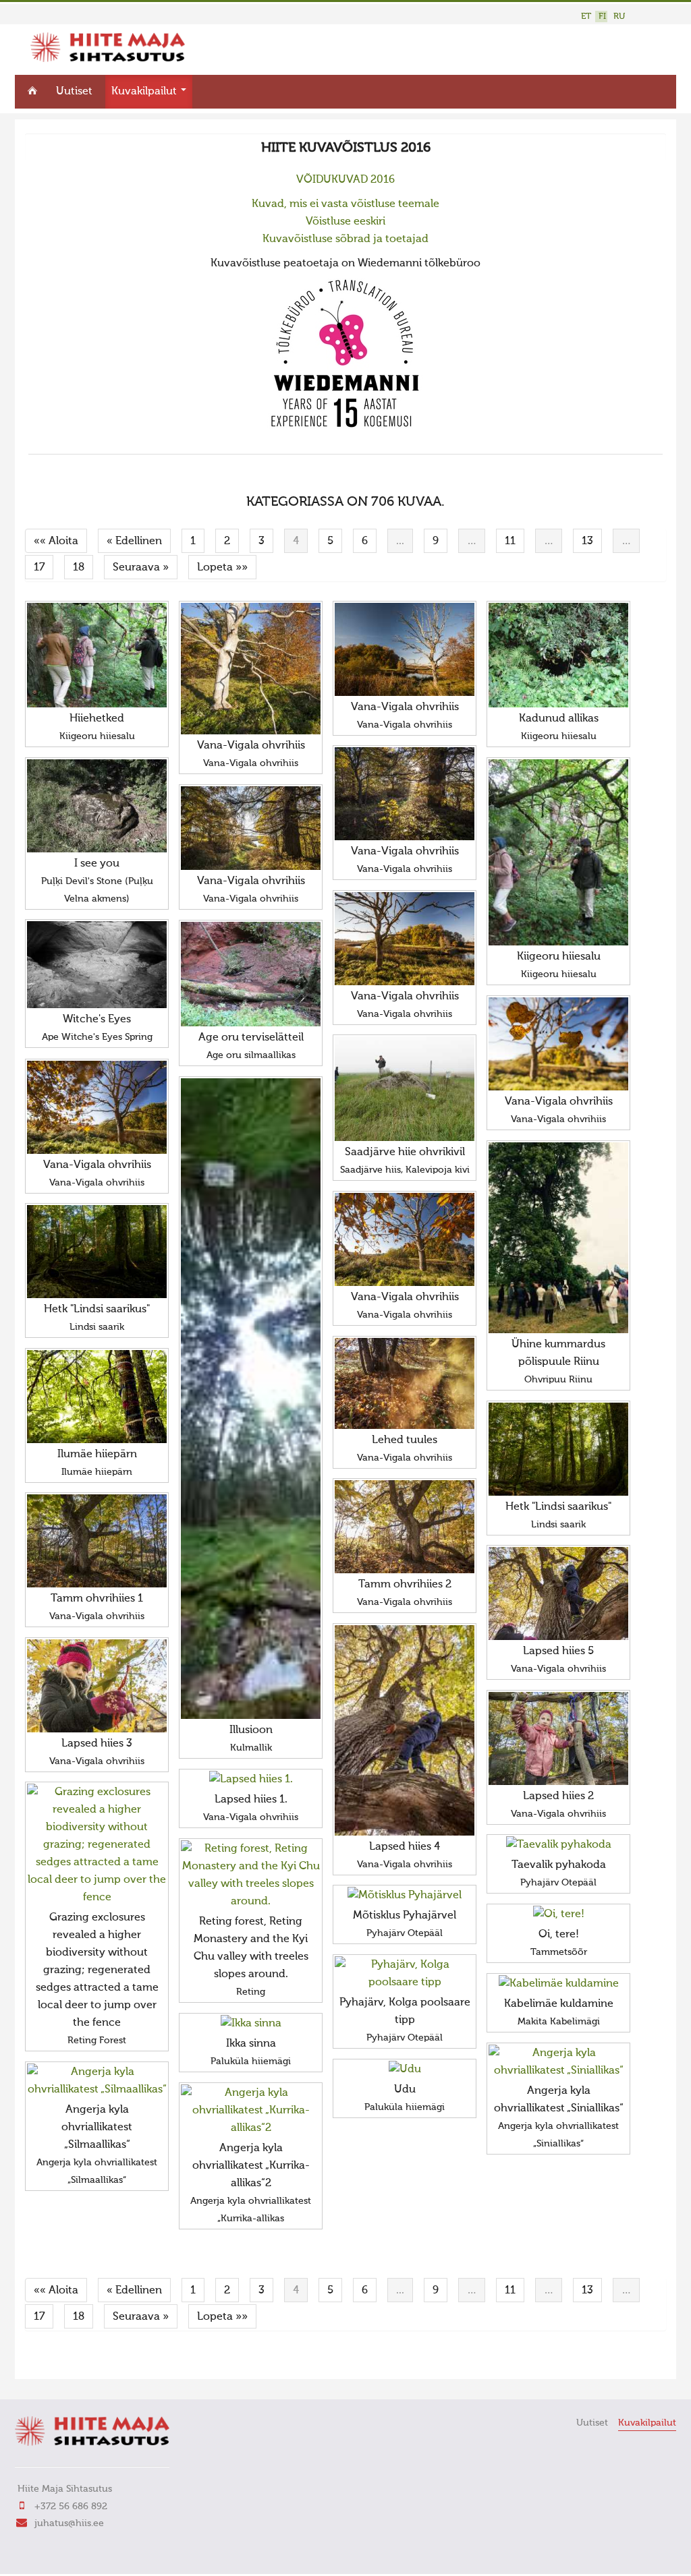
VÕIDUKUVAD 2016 (345, 180)
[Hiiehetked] (97, 655)
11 (510, 541)
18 (79, 568)
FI (602, 17)
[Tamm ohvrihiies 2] (405, 1527)
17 (39, 568)
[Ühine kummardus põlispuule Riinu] (558, 1238)
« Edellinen (134, 541)
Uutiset (74, 92)
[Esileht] (108, 59)
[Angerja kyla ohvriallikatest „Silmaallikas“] (97, 2081)
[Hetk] (97, 1252)
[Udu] (405, 2070)
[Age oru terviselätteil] (251, 974)
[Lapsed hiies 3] (97, 1686)
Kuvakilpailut (145, 92)
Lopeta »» (222, 568)
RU (619, 17)
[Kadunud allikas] (558, 655)
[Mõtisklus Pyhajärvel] (405, 1896)
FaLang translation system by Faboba (73, 2360)
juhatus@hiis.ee (69, 2523)
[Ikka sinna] (251, 2024)
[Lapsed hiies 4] (405, 1730)
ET (586, 17)
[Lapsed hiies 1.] (251, 1780)
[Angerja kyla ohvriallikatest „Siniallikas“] (558, 2062)
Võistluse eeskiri (345, 222)
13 (587, 541)
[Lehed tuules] (405, 1383)
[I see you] (97, 806)
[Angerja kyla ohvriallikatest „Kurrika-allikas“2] (251, 2111)
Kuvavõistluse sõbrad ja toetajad (345, 239)
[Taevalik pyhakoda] (558, 1845)
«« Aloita (56, 541)
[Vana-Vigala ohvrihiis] (251, 669)
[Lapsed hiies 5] (558, 1593)
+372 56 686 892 (71, 2507)
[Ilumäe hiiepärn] (97, 1397)
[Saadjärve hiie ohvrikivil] (405, 1089)
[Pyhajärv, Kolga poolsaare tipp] (405, 1974)
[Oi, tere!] (558, 1914)
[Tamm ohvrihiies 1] (97, 1541)
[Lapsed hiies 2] (558, 1738)
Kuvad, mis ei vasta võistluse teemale (345, 204)
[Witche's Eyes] (97, 965)
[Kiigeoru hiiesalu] (558, 852)
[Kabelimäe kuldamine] (558, 1984)
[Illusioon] (251, 1399)
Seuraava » (141, 568)
